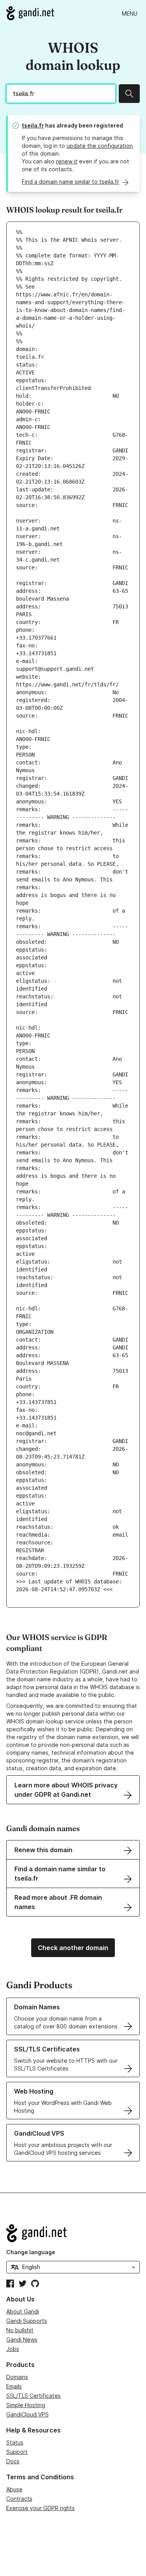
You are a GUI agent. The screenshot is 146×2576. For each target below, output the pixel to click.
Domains (17, 2377)
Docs (13, 2461)
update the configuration (100, 146)
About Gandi (23, 2311)
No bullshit (20, 2330)
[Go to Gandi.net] (30, 13)
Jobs (13, 2349)
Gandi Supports (27, 2321)
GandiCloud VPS (27, 2414)
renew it (67, 161)
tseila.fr (33, 125)
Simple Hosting (26, 2405)
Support (17, 2452)
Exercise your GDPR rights (40, 2508)
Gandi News (22, 2339)
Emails (14, 2386)
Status (15, 2442)
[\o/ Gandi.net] (73, 2233)
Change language (31, 2252)
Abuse (14, 2489)
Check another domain (73, 1948)
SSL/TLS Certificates (33, 2396)
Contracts (19, 2499)
